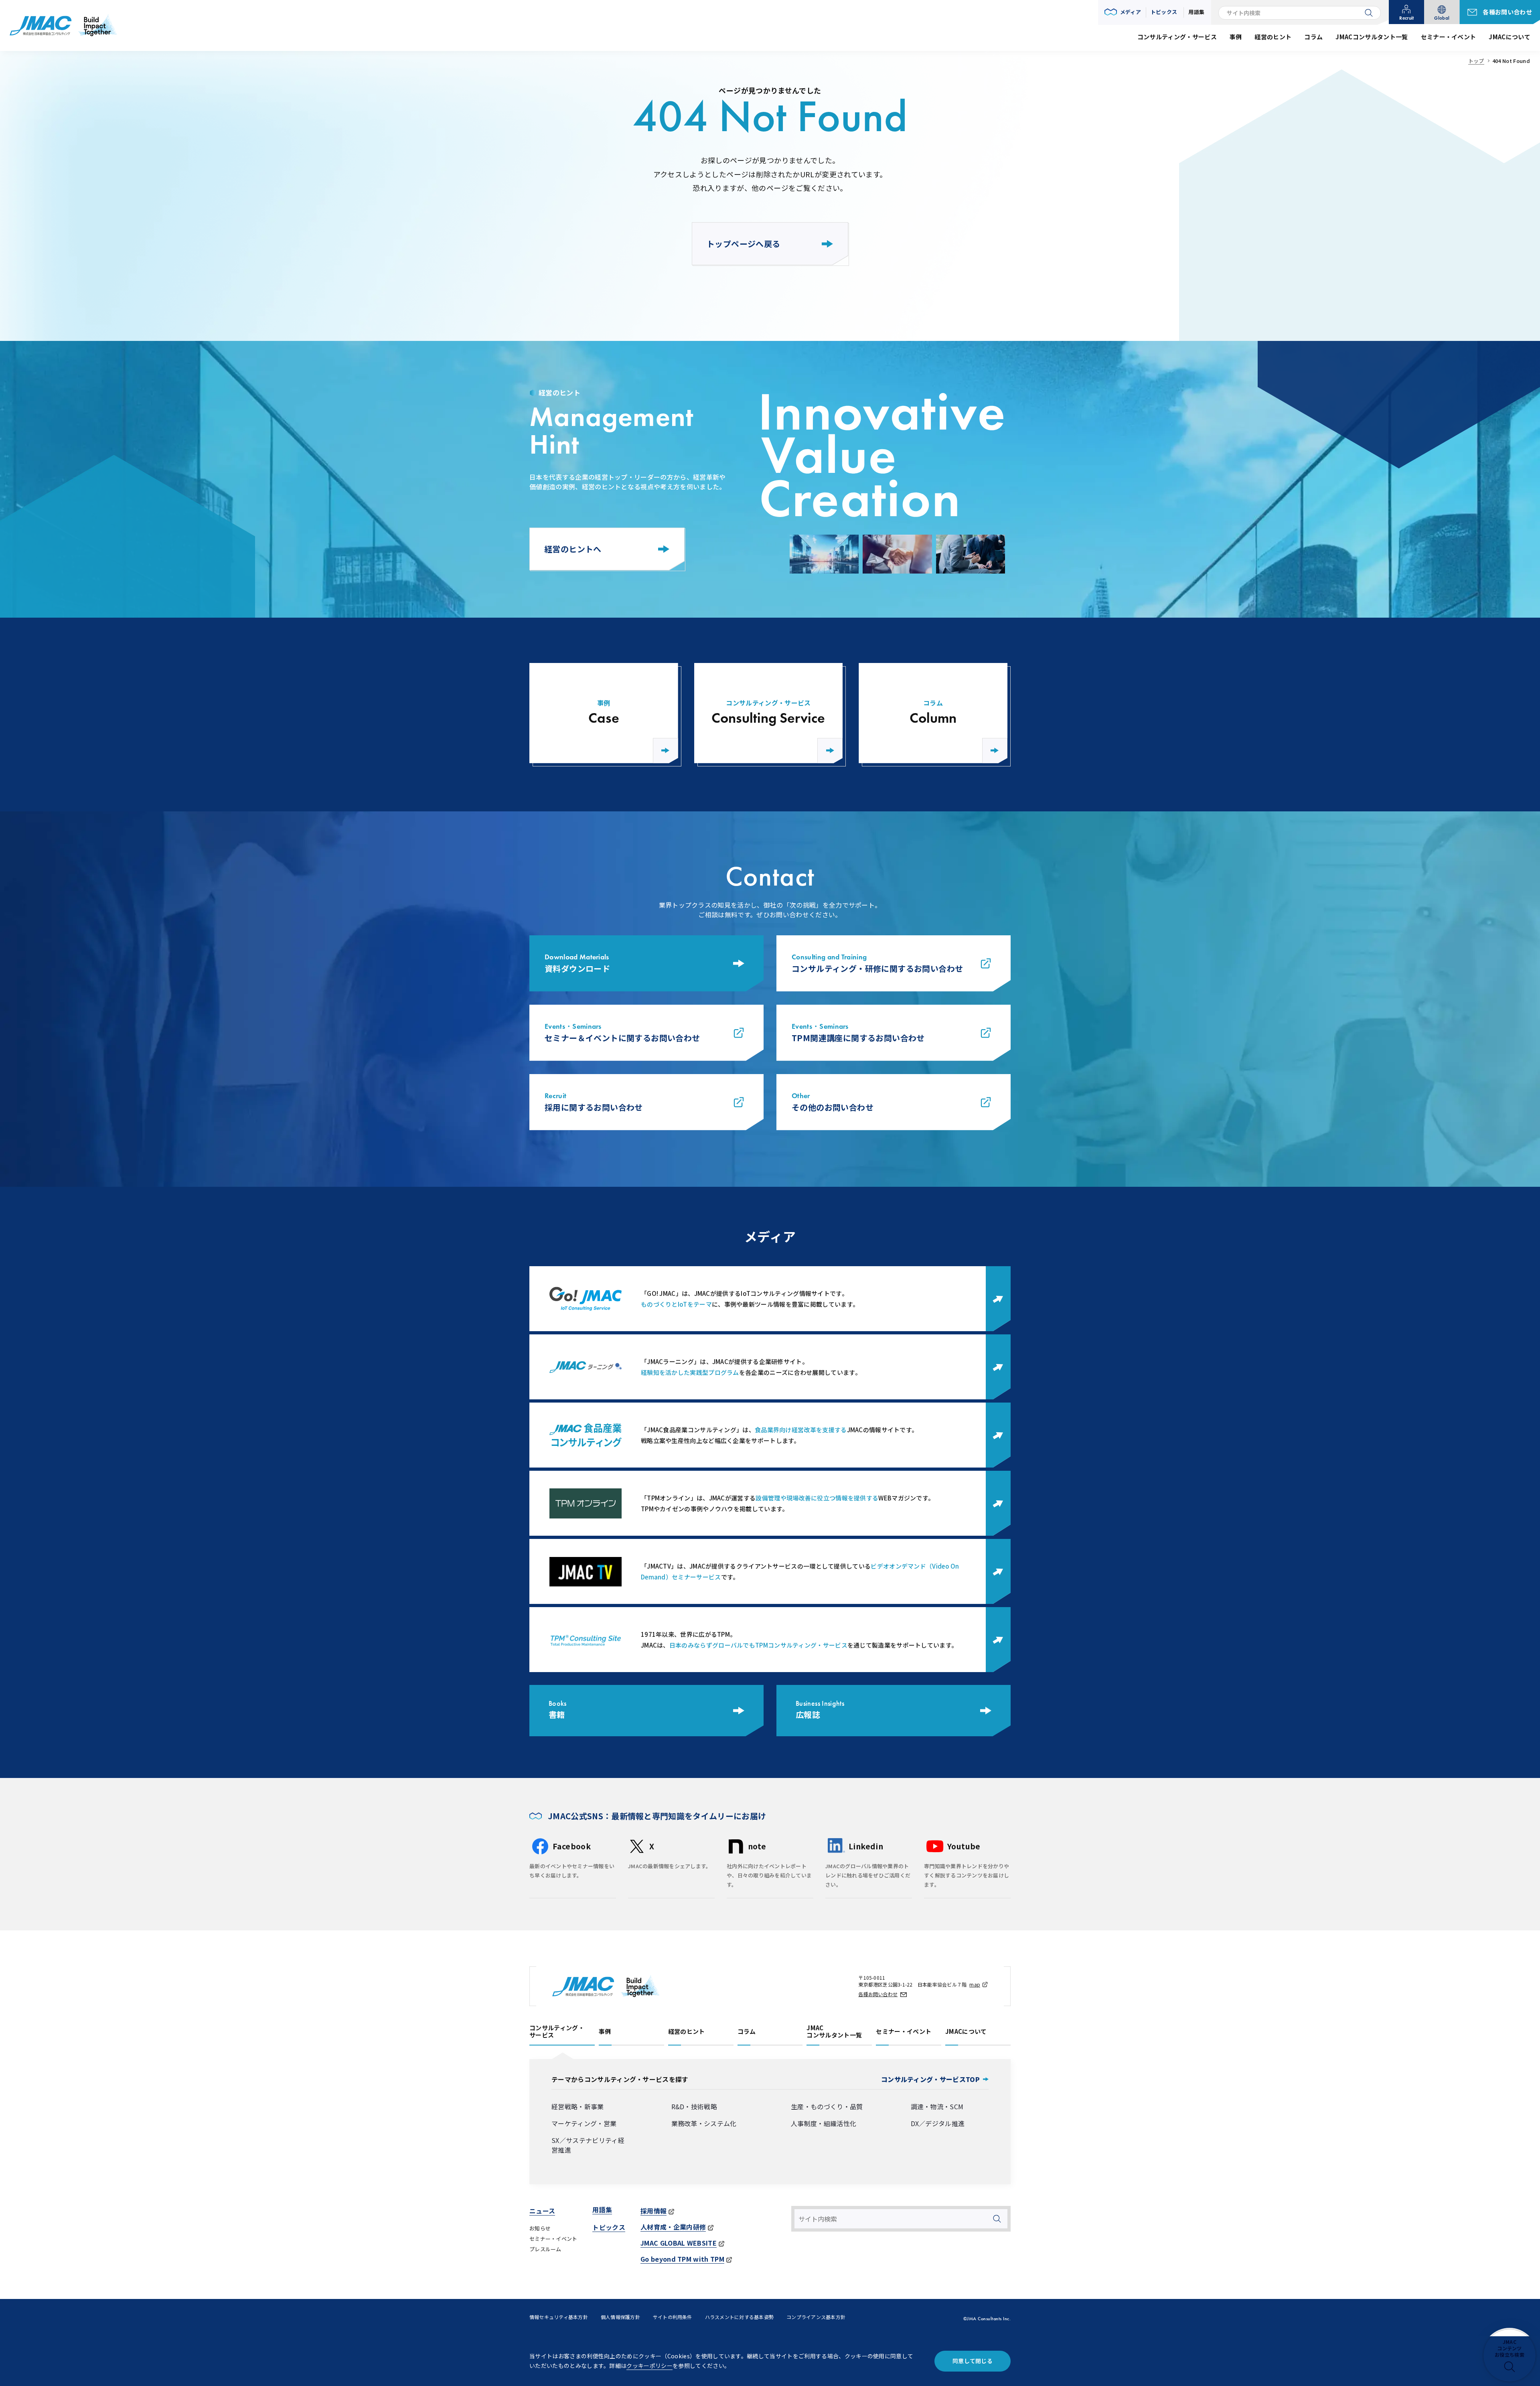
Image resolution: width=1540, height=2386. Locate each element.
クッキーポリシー (649, 2366)
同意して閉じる (973, 2361)
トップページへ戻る (744, 244)
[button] (1123, 12)
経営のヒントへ (573, 549)
